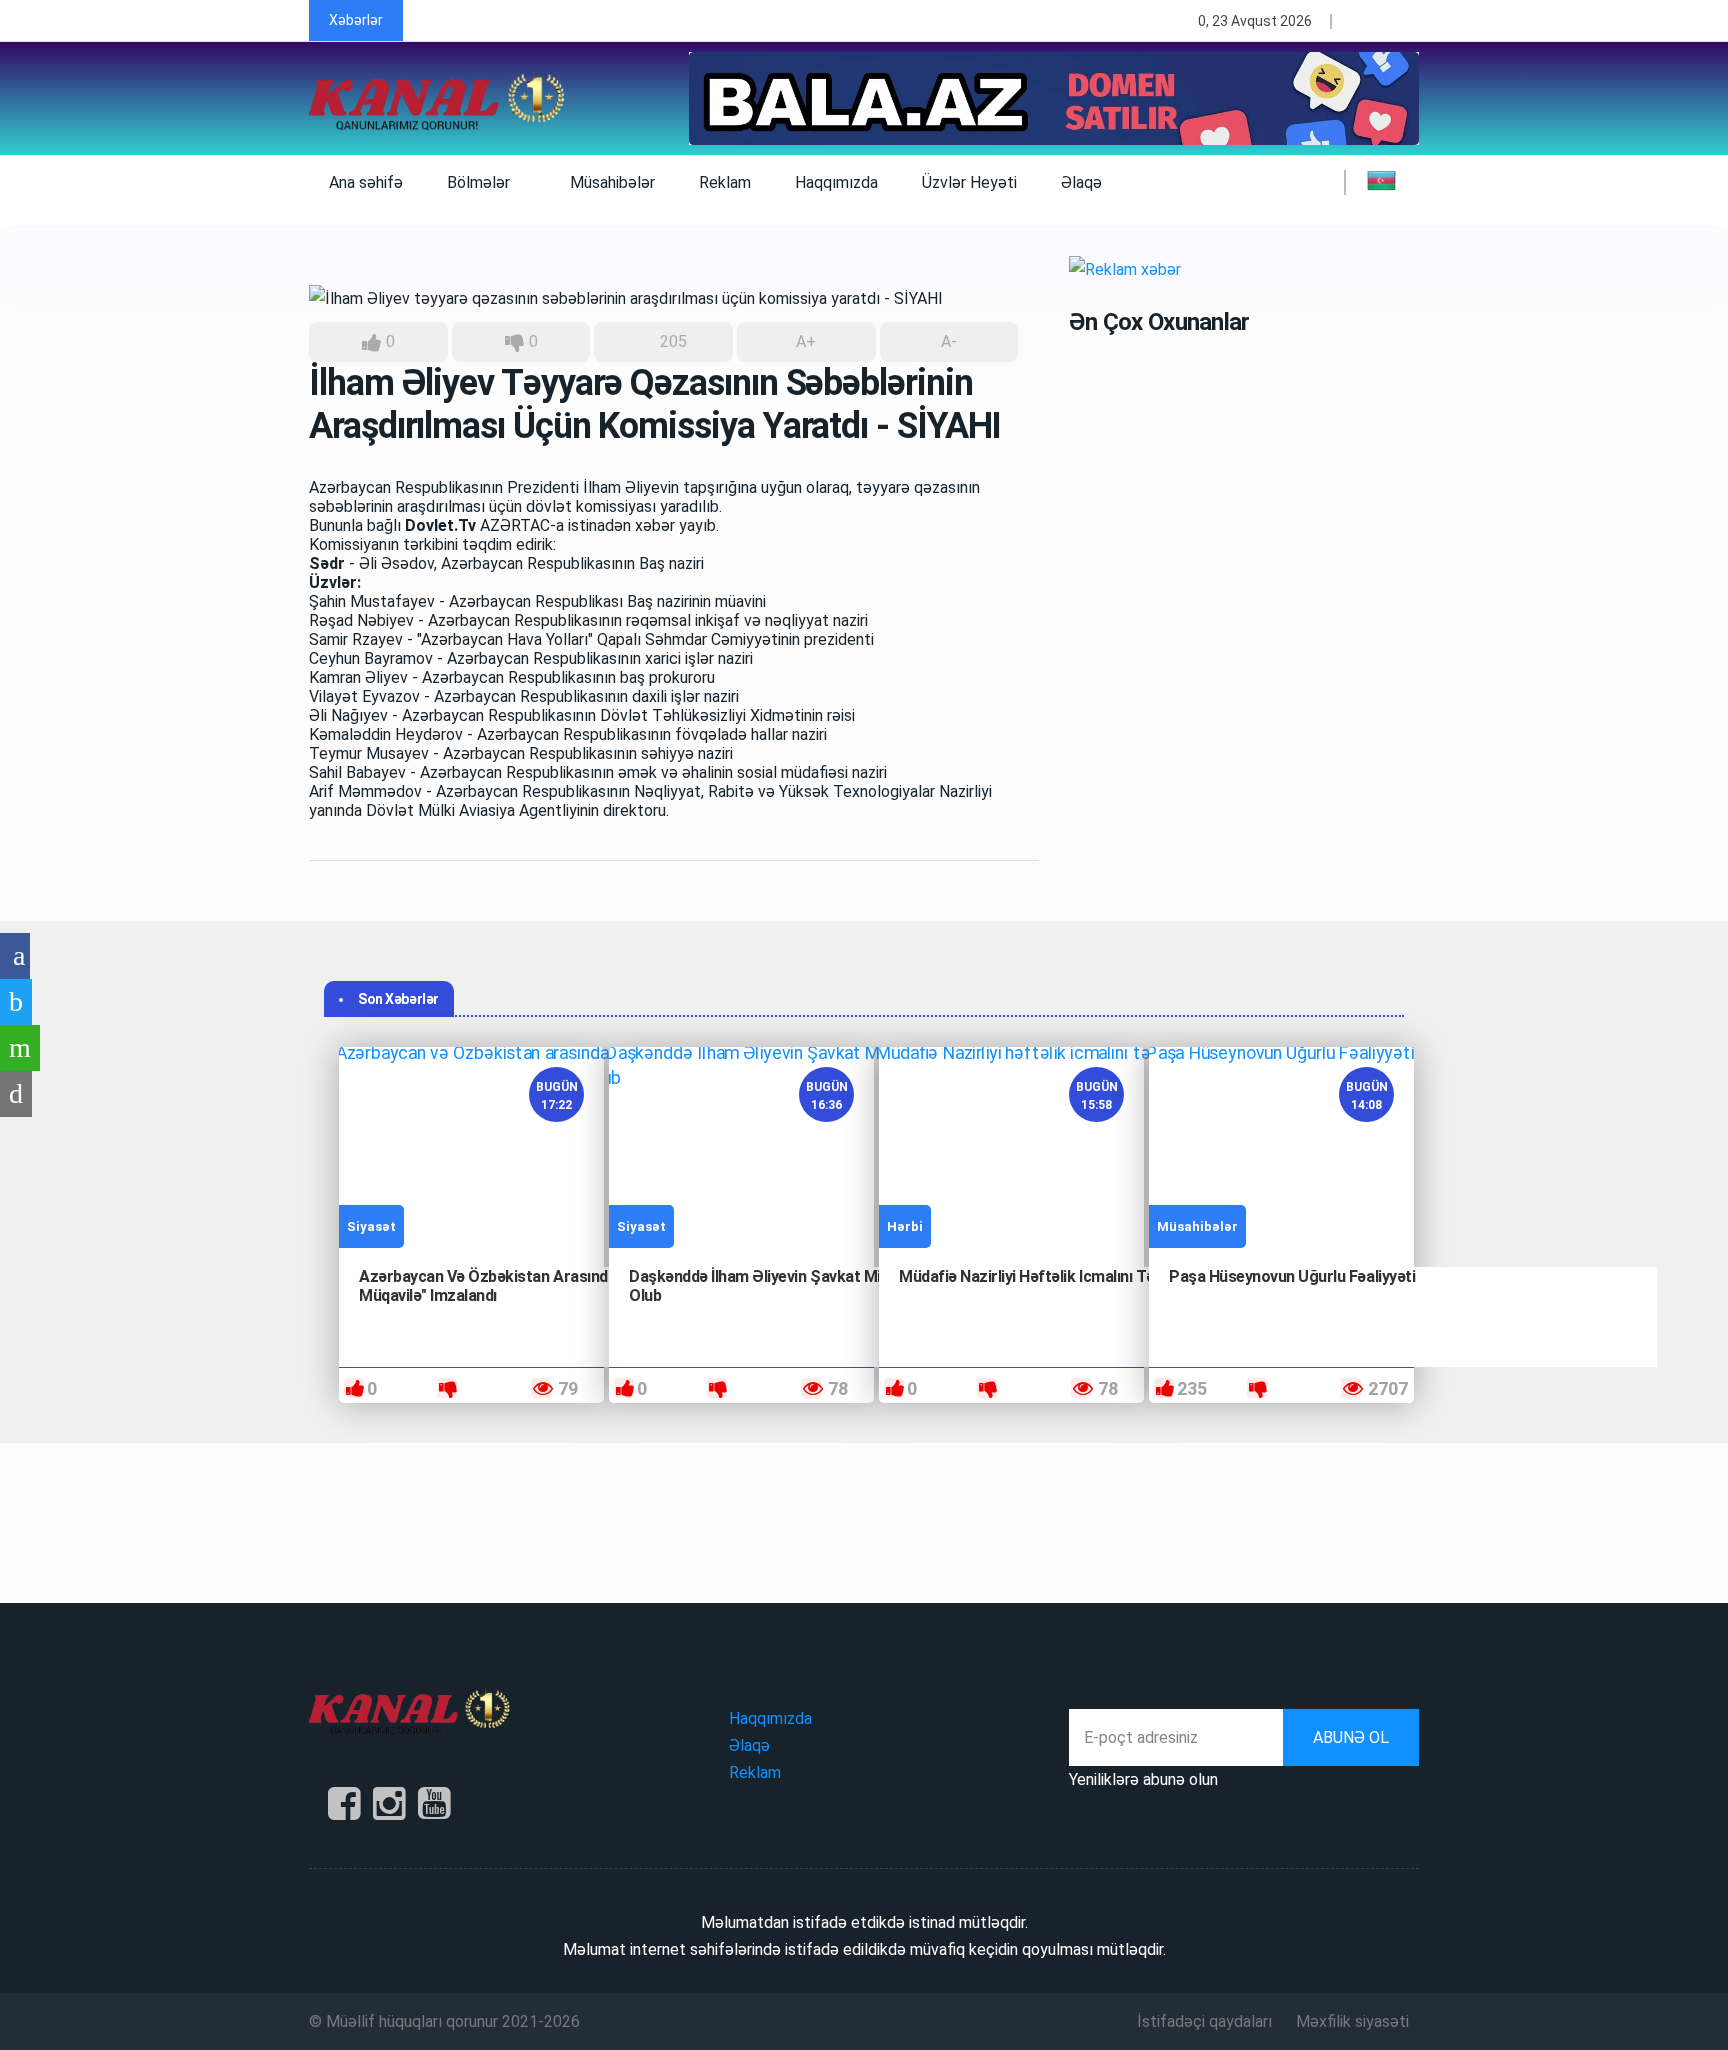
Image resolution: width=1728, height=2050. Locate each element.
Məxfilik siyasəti (1352, 2021)
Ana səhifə (366, 182)
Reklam (725, 182)
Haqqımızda (836, 182)
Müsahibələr (612, 182)
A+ (806, 341)
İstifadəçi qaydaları (1204, 2021)
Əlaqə (1081, 182)
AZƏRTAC (515, 525)
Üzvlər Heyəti (969, 182)
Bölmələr (480, 182)
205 (671, 341)
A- (949, 341)
